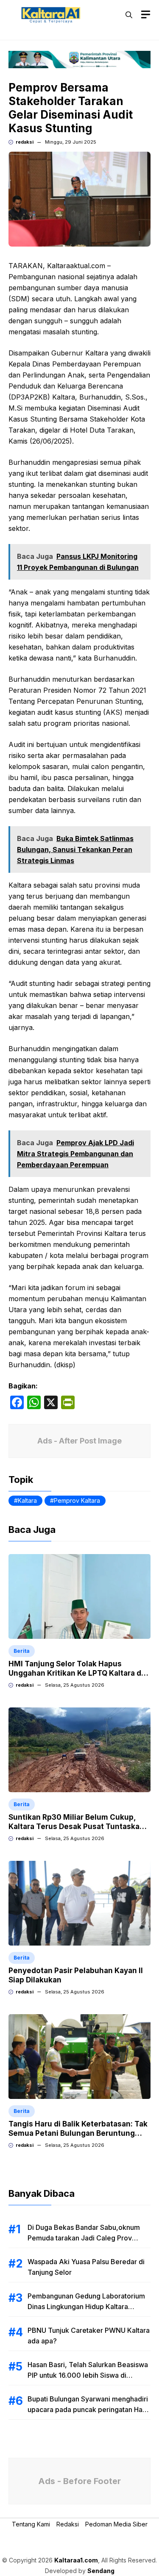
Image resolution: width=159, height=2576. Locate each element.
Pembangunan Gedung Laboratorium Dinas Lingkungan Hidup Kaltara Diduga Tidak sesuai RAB (86, 2307)
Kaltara (27, 1500)
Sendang (101, 2571)
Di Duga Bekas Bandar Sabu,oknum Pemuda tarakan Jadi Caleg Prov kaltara (84, 2238)
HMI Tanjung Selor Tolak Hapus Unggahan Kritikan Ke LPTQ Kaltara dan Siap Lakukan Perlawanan (79, 1673)
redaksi (25, 142)
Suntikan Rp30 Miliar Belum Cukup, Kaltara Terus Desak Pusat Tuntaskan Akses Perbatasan (76, 1827)
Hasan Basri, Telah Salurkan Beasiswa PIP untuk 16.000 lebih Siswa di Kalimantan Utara (88, 2375)
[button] (129, 15)
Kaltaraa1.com (76, 2560)
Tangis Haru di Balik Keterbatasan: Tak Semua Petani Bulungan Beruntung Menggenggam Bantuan (78, 2133)
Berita (22, 1651)
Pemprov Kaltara (77, 1500)
